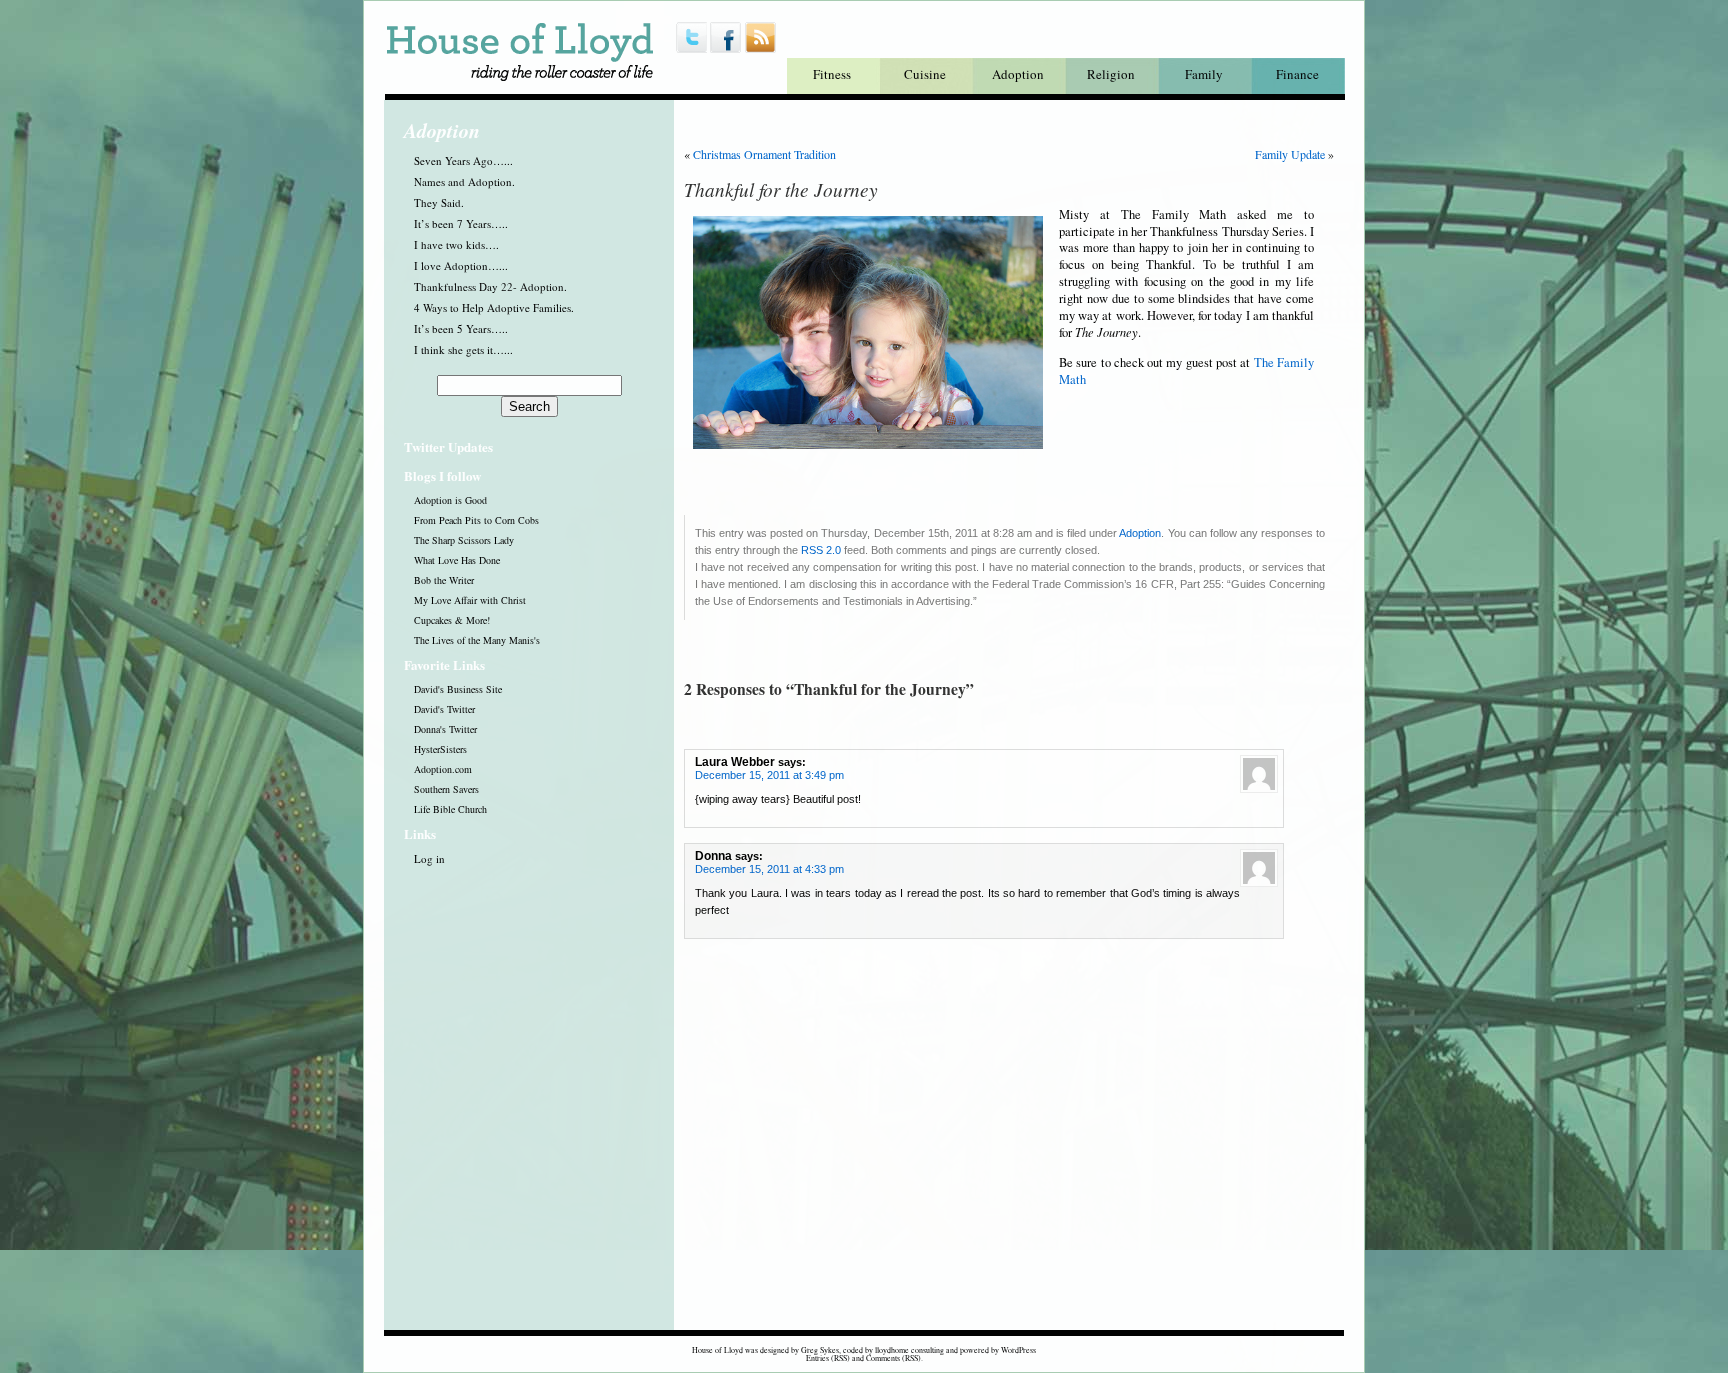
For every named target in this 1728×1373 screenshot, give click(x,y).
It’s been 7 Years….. (461, 223)
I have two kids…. (456, 244)
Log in (429, 858)
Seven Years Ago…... (463, 160)
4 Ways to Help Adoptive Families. (494, 307)
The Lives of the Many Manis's (477, 640)
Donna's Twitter (445, 729)
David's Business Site (458, 689)
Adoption (1018, 74)
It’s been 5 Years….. (461, 328)
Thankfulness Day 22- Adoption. (490, 286)
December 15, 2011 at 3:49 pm (769, 775)
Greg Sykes (820, 1350)
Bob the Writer (444, 580)
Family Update (1290, 154)
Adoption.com (443, 769)
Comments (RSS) (893, 1358)
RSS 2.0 (821, 550)
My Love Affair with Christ (470, 600)
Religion (1111, 74)
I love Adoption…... (461, 265)
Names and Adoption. (464, 181)
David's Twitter (444, 709)
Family (1204, 74)
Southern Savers (446, 789)
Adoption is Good (450, 500)
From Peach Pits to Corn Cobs (476, 520)
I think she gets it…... (463, 349)
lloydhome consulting (909, 1350)
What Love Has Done (457, 560)
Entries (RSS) (828, 1358)
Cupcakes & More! (452, 620)
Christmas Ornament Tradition (764, 154)
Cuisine (925, 74)
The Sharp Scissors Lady (464, 540)
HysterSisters (440, 749)
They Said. (439, 202)
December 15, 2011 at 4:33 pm (769, 869)
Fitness (832, 74)
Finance (1297, 74)
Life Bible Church (450, 809)
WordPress (1018, 1350)
